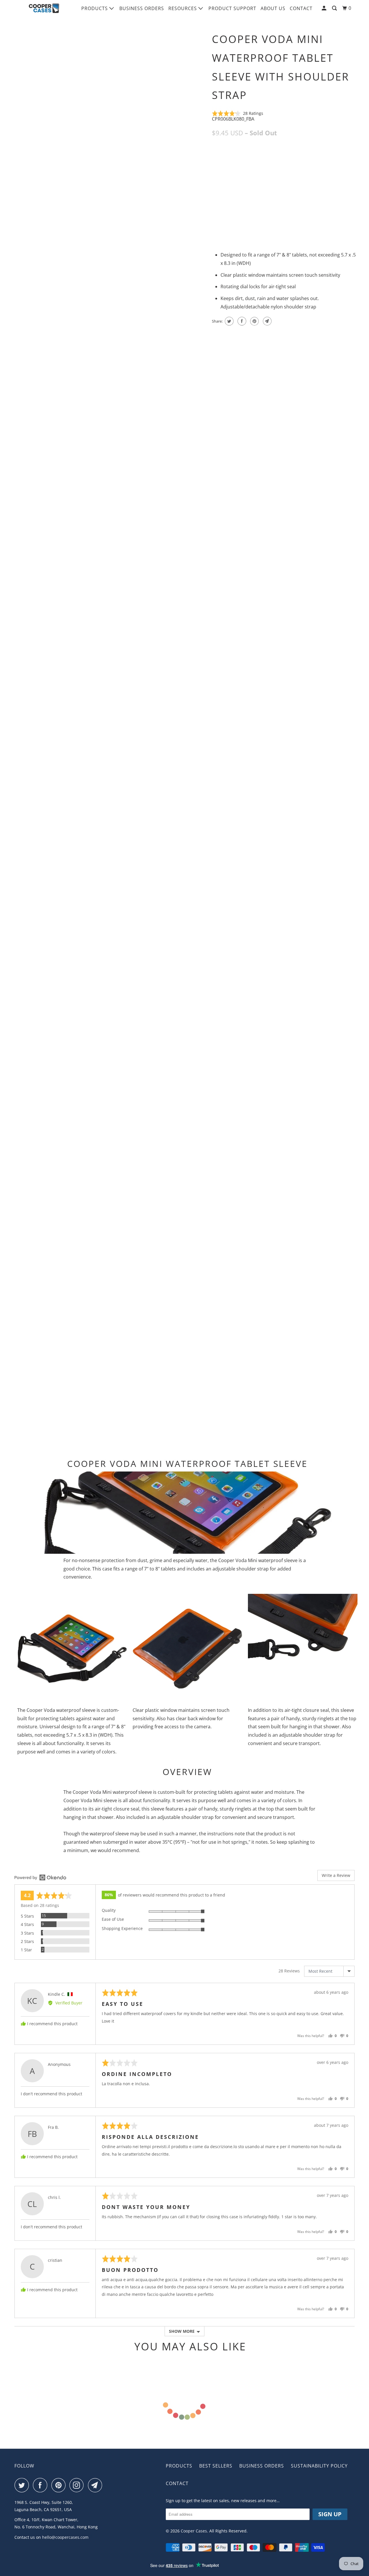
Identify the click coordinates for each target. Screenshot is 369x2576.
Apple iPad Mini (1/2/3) (237, 159)
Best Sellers (216, 2466)
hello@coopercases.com (65, 2537)
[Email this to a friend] (267, 321)
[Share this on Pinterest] (254, 321)
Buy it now (326, 212)
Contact (301, 8)
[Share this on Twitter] (228, 321)
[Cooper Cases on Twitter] (23, 2485)
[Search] (335, 8)
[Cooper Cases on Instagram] (78, 2485)
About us (273, 8)
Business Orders (142, 8)
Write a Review (336, 1875)
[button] (238, 113)
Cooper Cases (194, 2531)
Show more (182, 2331)
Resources (183, 8)
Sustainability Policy (319, 2466)
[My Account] (325, 8)
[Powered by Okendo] (40, 1877)
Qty (216, 202)
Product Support (232, 8)
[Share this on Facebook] (241, 321)
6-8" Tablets (279, 159)
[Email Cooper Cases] (97, 2485)
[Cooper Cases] (44, 8)
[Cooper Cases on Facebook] (42, 2485)
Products (95, 8)
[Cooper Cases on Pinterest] (60, 2485)
